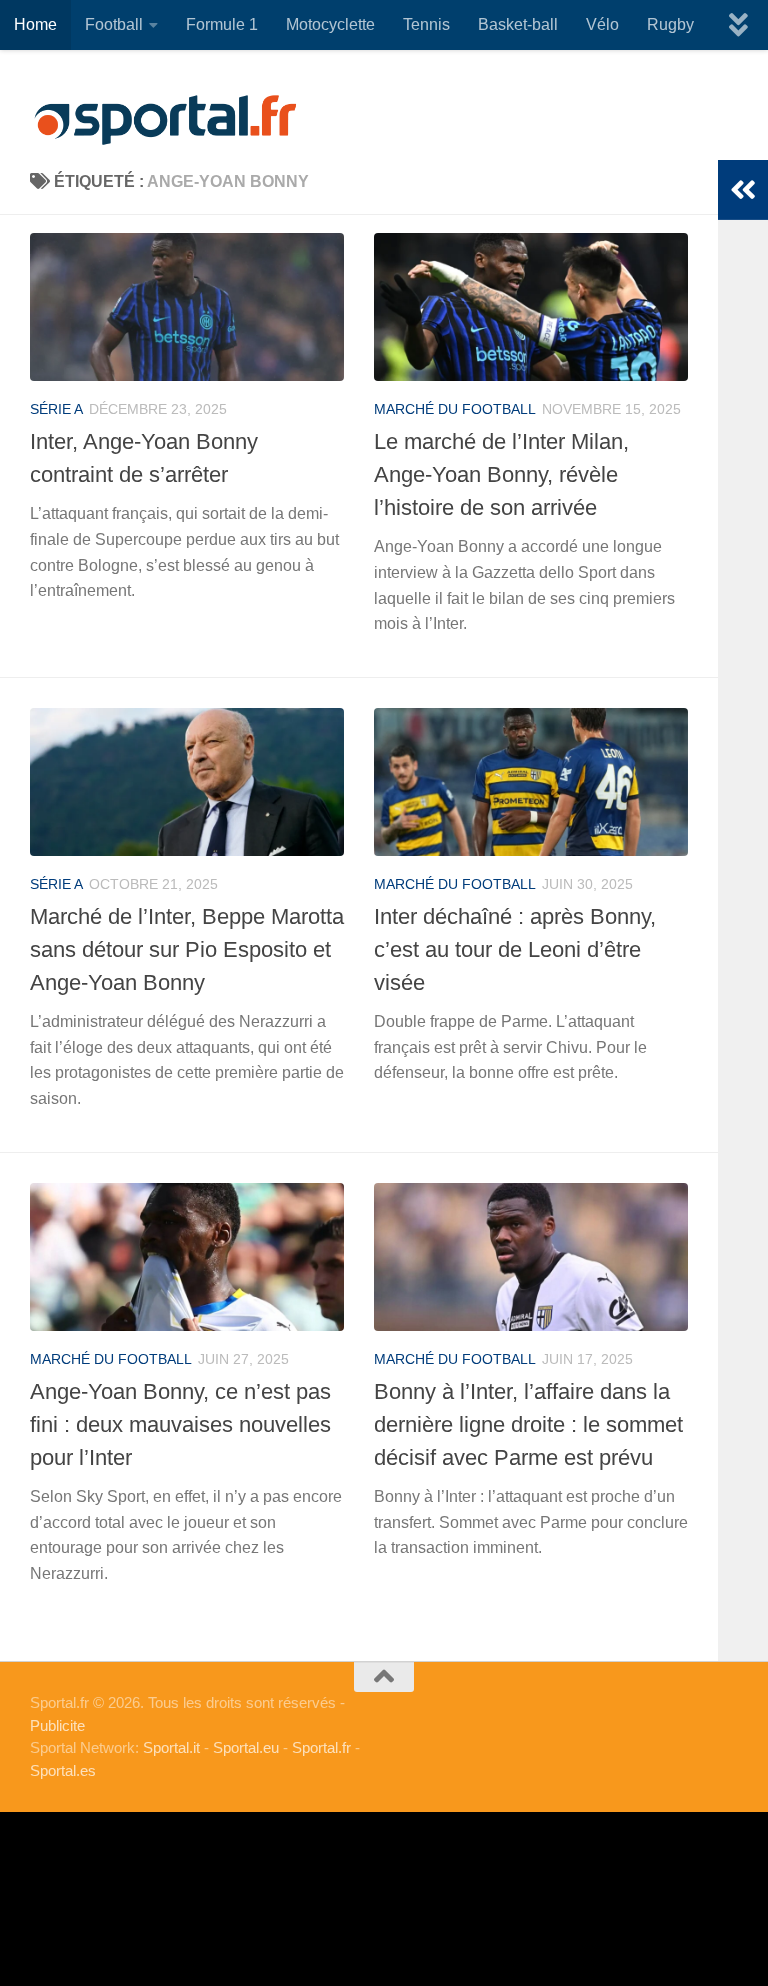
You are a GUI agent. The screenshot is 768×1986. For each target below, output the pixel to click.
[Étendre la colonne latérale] (743, 190)
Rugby (670, 24)
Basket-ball (518, 24)
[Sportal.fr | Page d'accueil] (165, 120)
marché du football (455, 409)
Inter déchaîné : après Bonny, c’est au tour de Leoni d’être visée (515, 949)
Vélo (602, 24)
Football (114, 24)
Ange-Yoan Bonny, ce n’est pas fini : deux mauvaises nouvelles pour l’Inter (180, 1424)
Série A (56, 409)
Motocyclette (330, 24)
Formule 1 (222, 24)
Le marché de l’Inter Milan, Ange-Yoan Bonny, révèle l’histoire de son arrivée (501, 474)
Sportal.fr (321, 1747)
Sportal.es (63, 1770)
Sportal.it (171, 1747)
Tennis (426, 24)
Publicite (57, 1725)
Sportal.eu (246, 1747)
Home (35, 24)
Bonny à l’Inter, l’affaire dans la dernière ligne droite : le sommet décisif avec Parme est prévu (528, 1424)
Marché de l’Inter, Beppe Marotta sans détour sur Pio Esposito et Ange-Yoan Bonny (187, 949)
